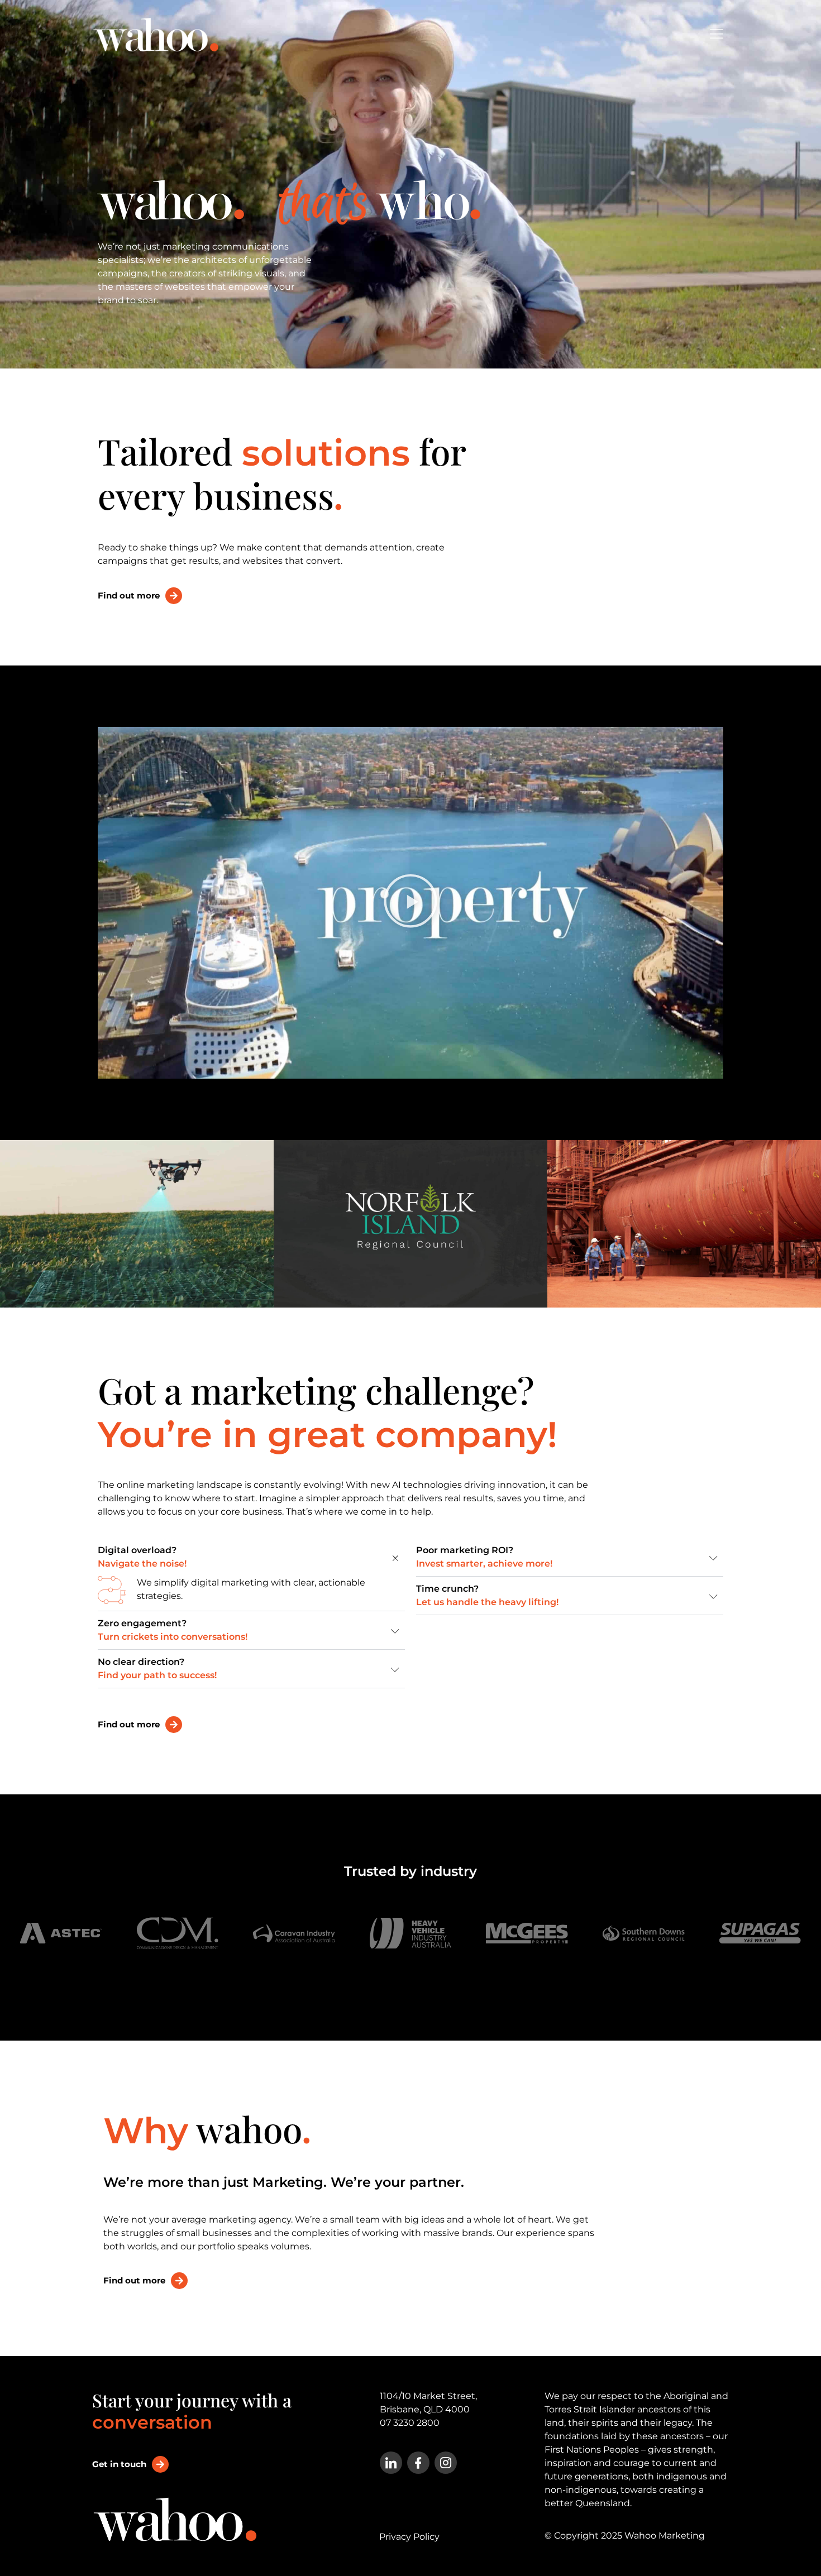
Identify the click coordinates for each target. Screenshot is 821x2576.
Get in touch (119, 2464)
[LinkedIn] (391, 2463)
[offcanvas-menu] (717, 35)
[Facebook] (418, 2463)
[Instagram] (446, 2463)
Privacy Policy (409, 2537)
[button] (410, 902)
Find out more (129, 595)
